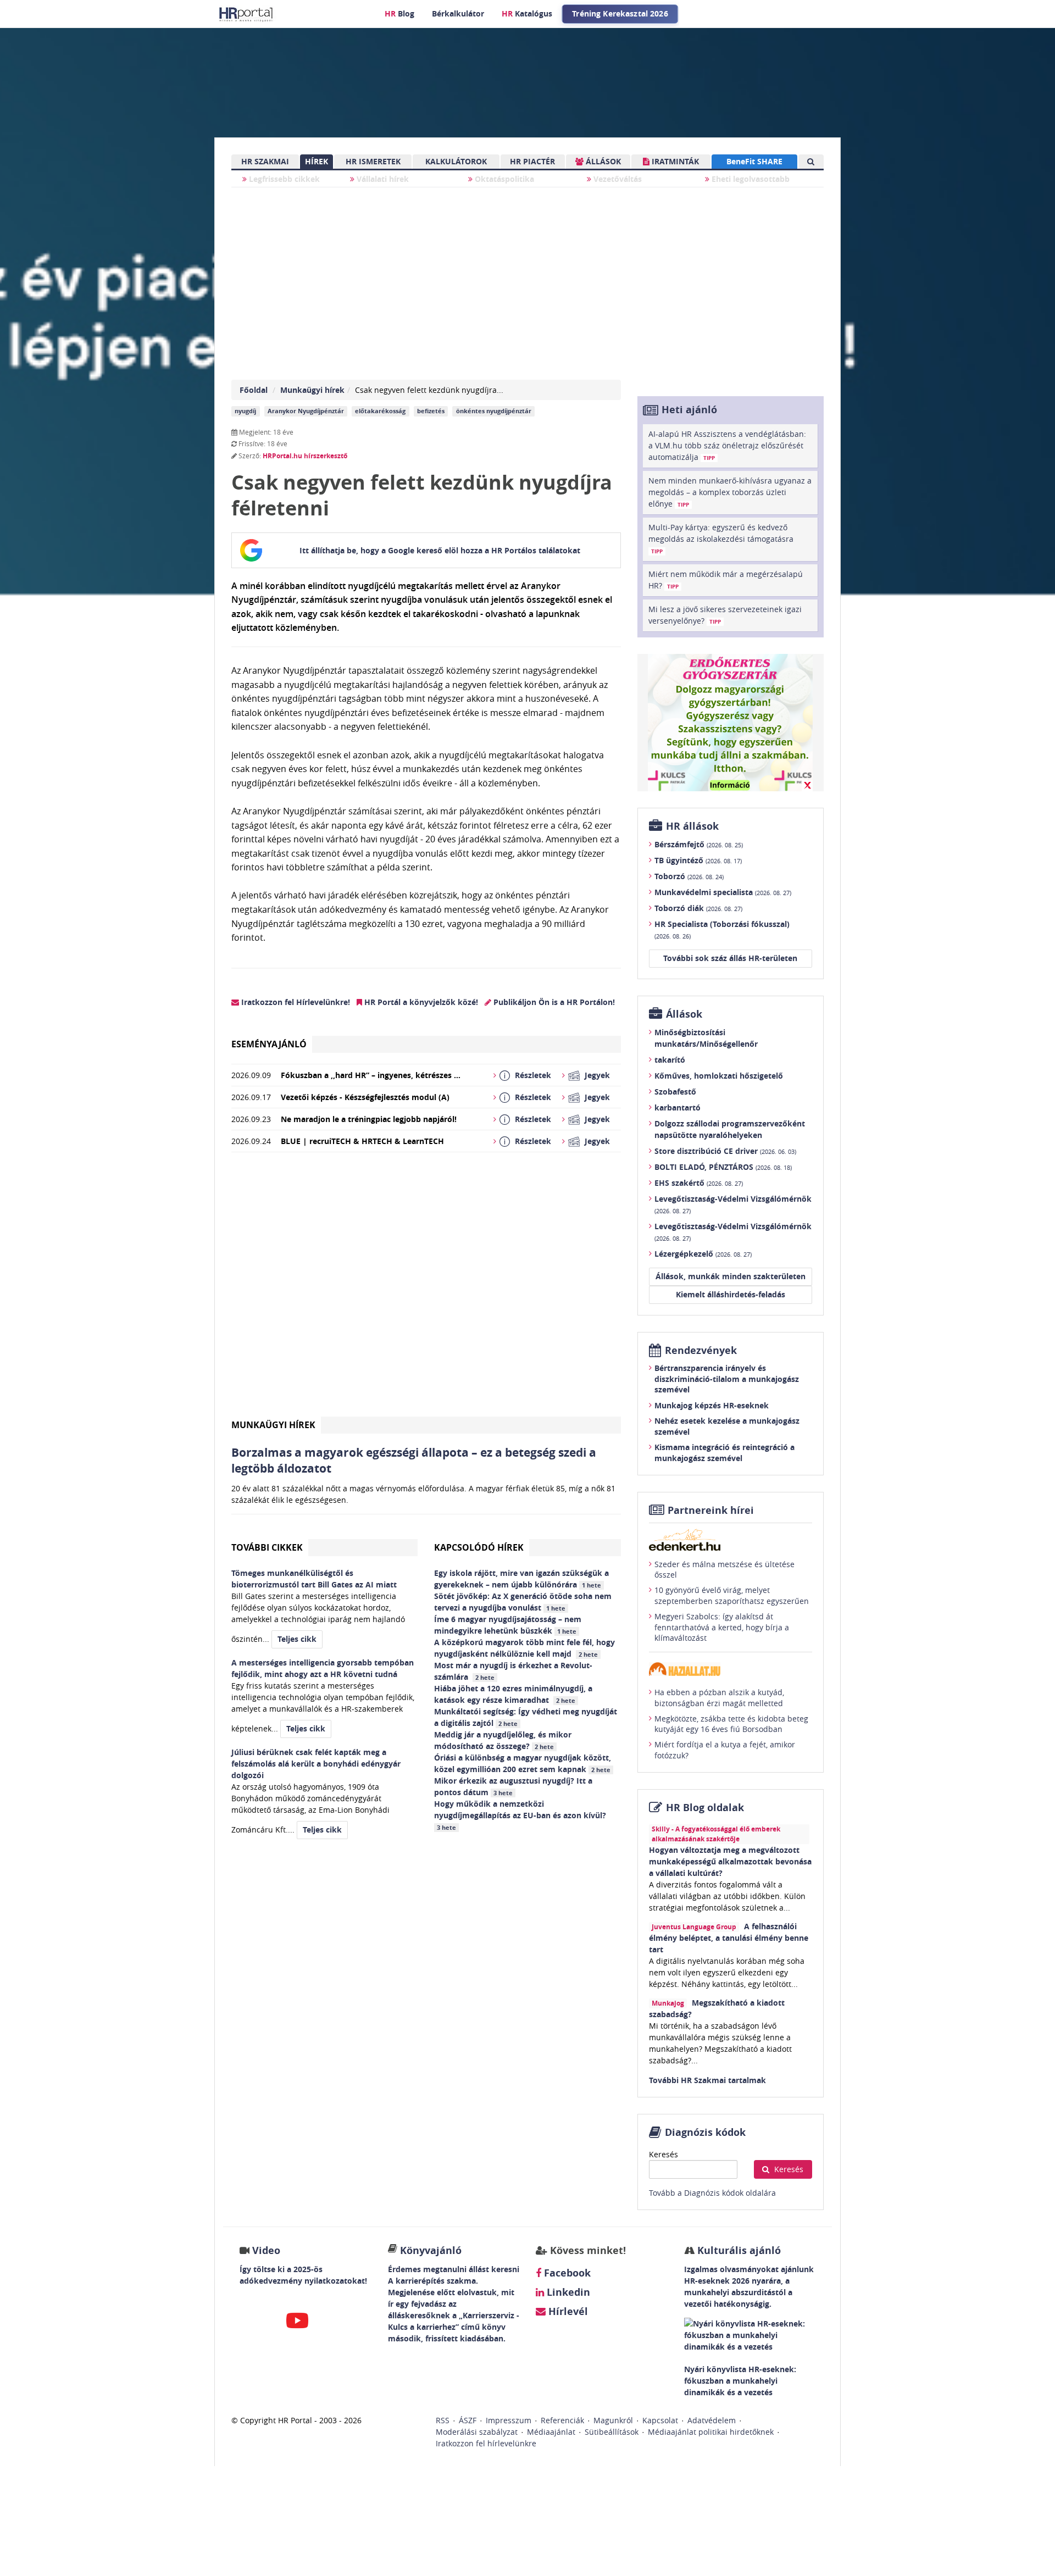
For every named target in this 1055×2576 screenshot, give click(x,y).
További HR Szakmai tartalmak (707, 2080)
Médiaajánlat (551, 2432)
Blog (399, 13)
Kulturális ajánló (738, 2250)
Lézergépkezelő (703, 1254)
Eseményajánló (269, 1044)
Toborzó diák (698, 908)
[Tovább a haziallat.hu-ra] (731, 1669)
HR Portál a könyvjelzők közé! (420, 1002)
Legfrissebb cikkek (283, 179)
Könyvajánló (431, 2250)
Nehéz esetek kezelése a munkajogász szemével (727, 1426)
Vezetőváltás (617, 179)
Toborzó (689, 876)
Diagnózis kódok (705, 2132)
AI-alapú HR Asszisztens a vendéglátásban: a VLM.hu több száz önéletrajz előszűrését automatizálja (727, 445)
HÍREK (316, 161)
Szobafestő (675, 1092)
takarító (670, 1060)
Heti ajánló (689, 410)
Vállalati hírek (382, 179)
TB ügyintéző (698, 860)
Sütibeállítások (612, 2432)
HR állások (692, 826)
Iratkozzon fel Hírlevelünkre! (295, 1002)
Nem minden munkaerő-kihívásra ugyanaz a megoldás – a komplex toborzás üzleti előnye (730, 492)
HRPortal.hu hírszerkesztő (305, 456)
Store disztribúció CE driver (725, 1151)
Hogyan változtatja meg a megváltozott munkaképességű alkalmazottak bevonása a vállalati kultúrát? (730, 1861)
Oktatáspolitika (503, 179)
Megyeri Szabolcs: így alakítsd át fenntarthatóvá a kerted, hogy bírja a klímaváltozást (722, 1627)
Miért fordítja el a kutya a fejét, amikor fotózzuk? (725, 1750)
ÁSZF (468, 2420)
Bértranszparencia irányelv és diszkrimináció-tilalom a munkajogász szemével (727, 1379)
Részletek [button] (533, 1075)
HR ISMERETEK (373, 161)
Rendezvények (701, 1350)
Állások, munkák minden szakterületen (731, 1276)
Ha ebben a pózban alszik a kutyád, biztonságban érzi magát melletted (719, 1698)
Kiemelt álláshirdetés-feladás (731, 1294)
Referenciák (562, 2420)
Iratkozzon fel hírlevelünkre (486, 2443)
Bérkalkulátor (458, 13)
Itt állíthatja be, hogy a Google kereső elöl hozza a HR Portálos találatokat (440, 550)
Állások (684, 1014)
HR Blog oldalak (705, 1808)
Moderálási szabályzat (477, 2432)
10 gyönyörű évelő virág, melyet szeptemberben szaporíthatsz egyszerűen (732, 1595)
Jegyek (597, 1075)
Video (266, 2250)
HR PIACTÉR (532, 161)
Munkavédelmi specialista (723, 892)
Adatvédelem (712, 2420)
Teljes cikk (297, 1639)
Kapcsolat (660, 2420)
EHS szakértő (699, 1183)
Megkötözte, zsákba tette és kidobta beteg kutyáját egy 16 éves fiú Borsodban (731, 1724)
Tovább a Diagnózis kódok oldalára (712, 2193)
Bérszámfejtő (699, 844)
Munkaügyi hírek (312, 390)
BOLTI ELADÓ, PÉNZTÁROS (723, 1167)
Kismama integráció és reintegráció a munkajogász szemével (724, 1453)
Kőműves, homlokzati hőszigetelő (719, 1076)
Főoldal (254, 390)
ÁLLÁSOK (602, 161)
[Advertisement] (426, 1289)
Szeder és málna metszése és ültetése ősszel (724, 1570)
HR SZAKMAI (265, 161)
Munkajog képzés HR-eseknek (712, 1405)
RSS (443, 2420)
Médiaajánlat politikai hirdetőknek (711, 2432)
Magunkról (613, 2420)
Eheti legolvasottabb (749, 179)
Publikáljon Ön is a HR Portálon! (553, 1002)
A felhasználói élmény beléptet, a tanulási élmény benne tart (729, 1938)
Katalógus (527, 13)
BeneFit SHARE (754, 161)
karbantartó (678, 1107)
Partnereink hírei (711, 1510)
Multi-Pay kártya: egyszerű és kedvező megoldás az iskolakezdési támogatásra (721, 538)
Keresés (663, 2154)
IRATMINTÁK (674, 161)
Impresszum (509, 2420)
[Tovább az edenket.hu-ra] (731, 1540)
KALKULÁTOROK (456, 161)
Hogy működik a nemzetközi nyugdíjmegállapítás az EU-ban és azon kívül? (521, 1815)
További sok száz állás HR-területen (730, 958)
